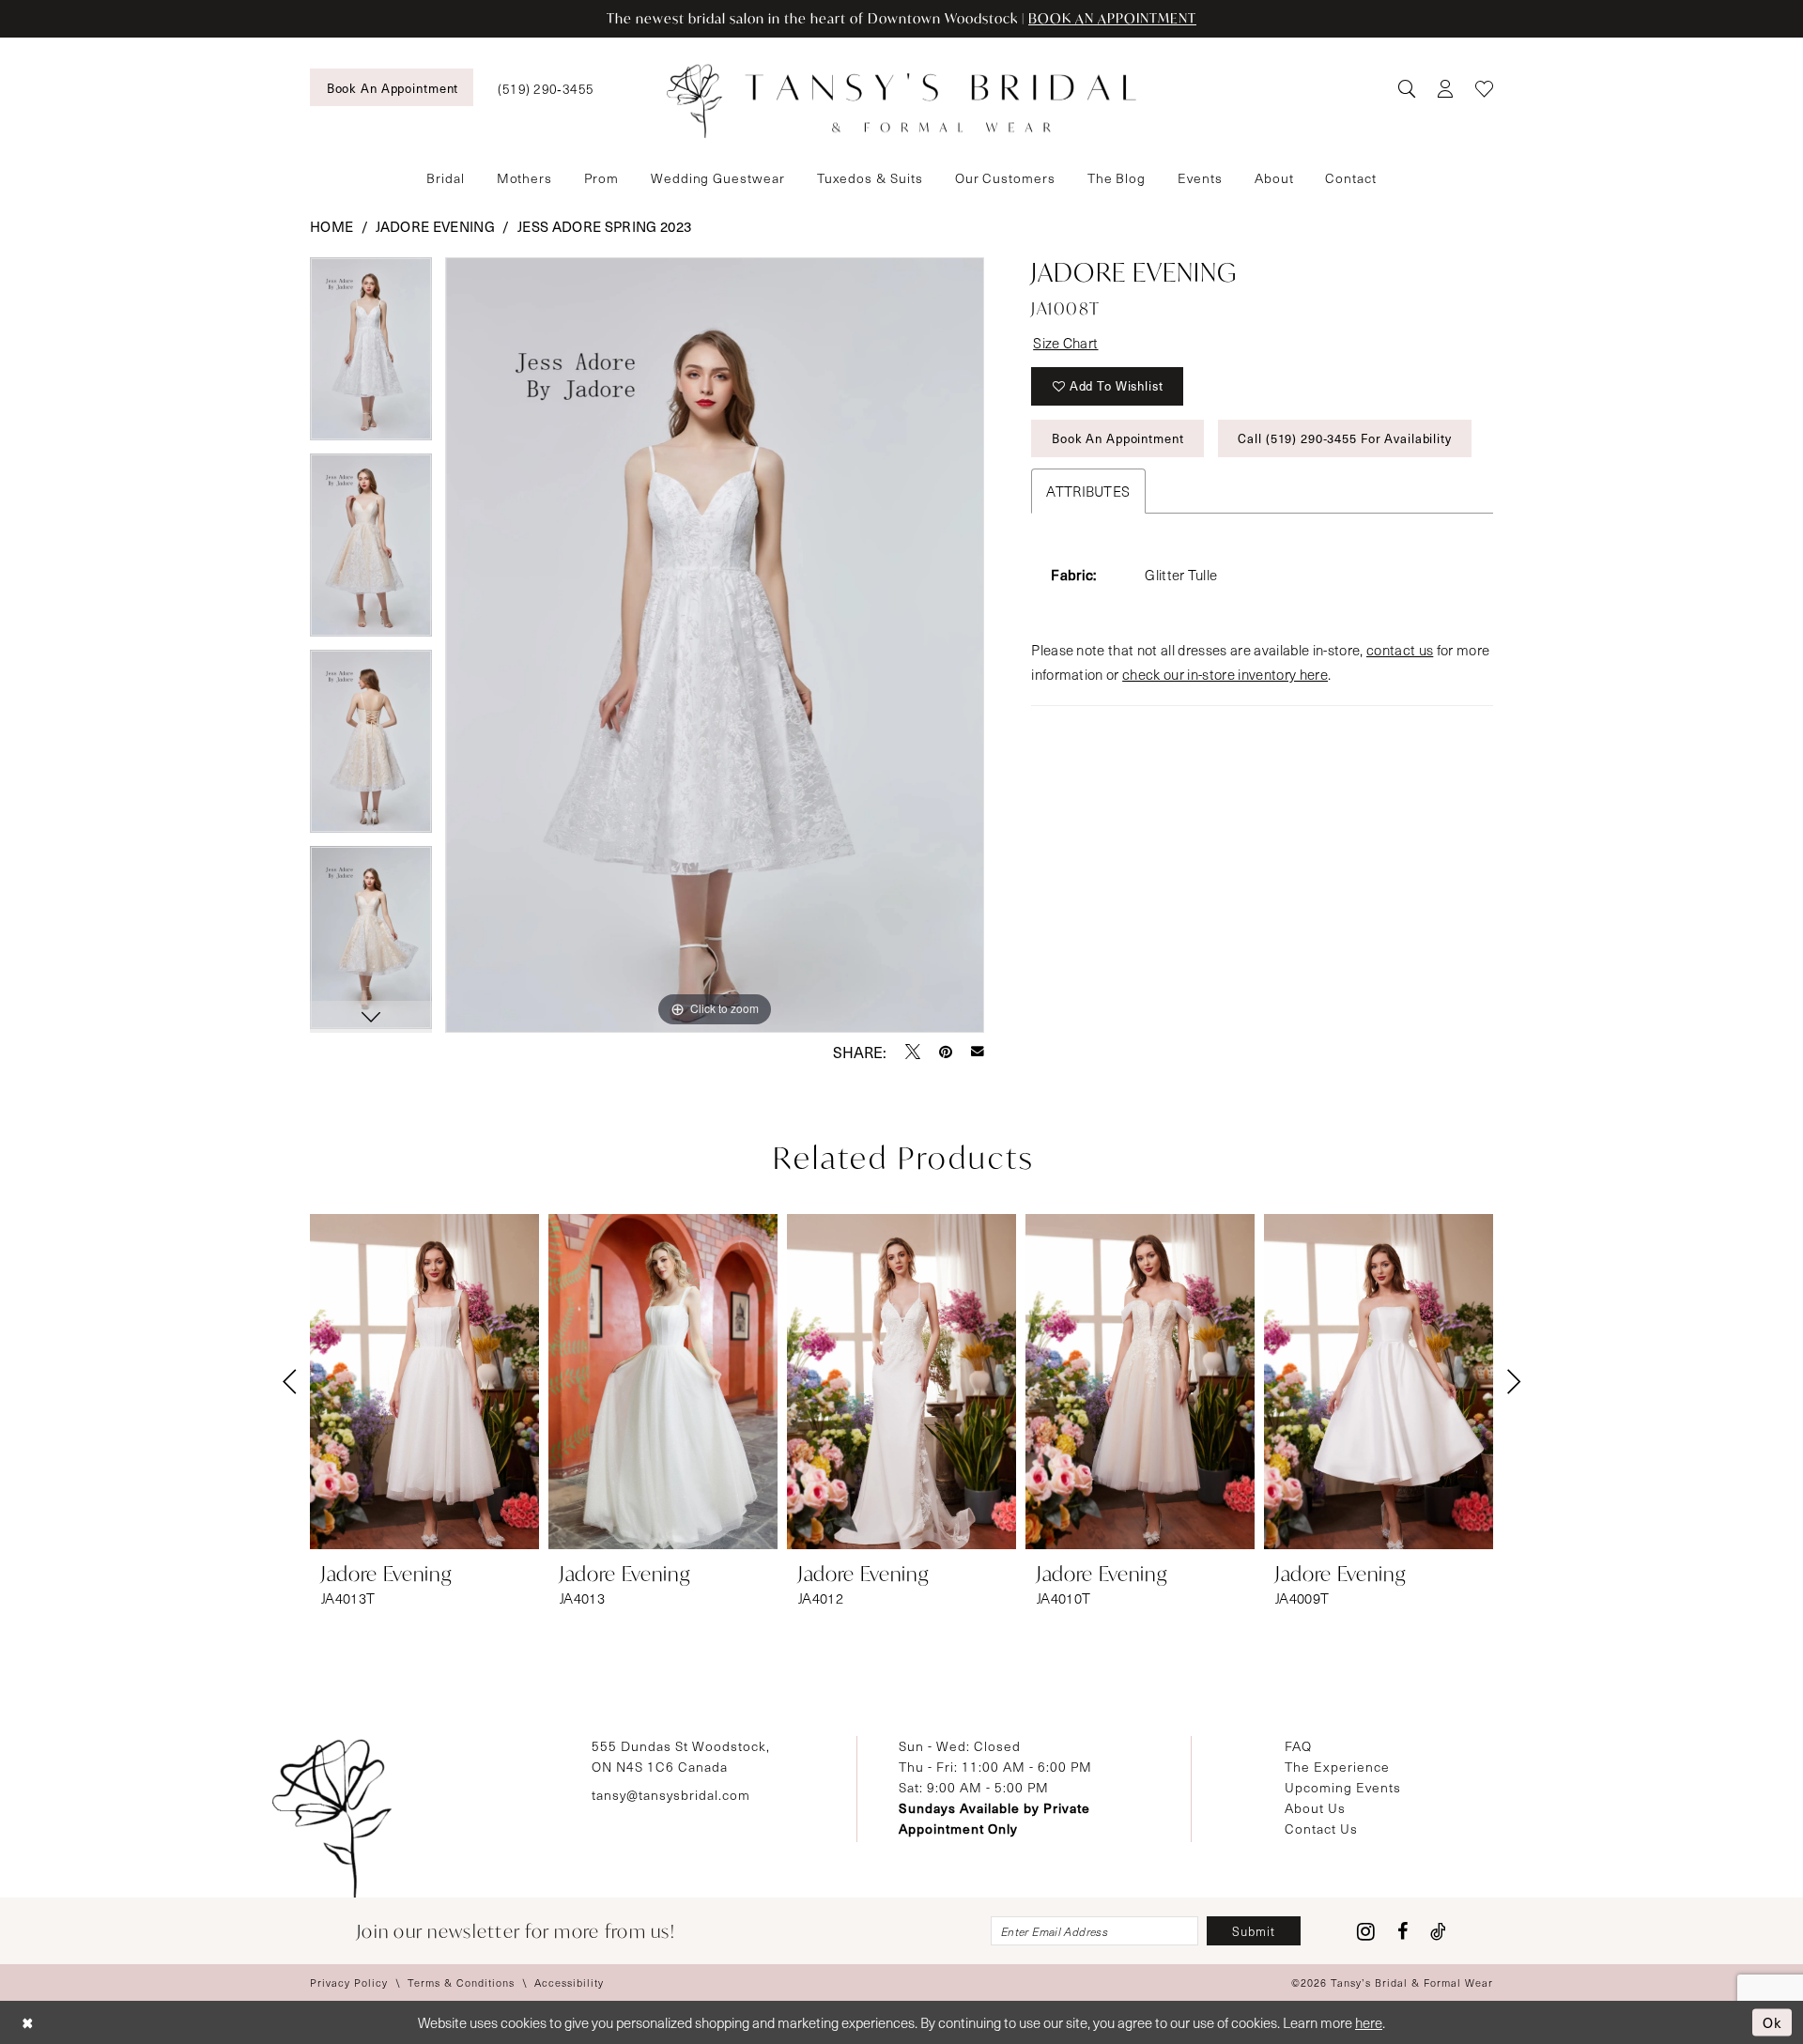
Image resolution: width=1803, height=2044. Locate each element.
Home (331, 226)
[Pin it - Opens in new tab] (946, 1052)
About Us (1315, 1808)
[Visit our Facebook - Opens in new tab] (1402, 1931)
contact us (1400, 650)
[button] (1445, 88)
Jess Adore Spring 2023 (604, 226)
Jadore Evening (435, 226)
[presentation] (424, 1382)
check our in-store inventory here (1225, 674)
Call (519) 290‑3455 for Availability (1344, 438)
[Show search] (1406, 88)
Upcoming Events (1343, 1787)
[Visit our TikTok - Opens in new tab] (1438, 1931)
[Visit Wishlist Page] (1484, 88)
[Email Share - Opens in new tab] (978, 1052)
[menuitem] (392, 87)
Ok (1772, 2021)
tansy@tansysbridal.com (671, 1795)
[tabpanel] (371, 355)
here (1369, 2022)
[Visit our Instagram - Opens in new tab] (1366, 1931)
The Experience (1337, 1767)
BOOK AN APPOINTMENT (1112, 18)
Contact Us (1321, 1829)
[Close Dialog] (28, 2023)
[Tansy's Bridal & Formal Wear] (901, 101)
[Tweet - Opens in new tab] (913, 1052)
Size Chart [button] (1065, 343)
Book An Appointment (1118, 438)
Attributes (1088, 491)
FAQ (1298, 1746)
